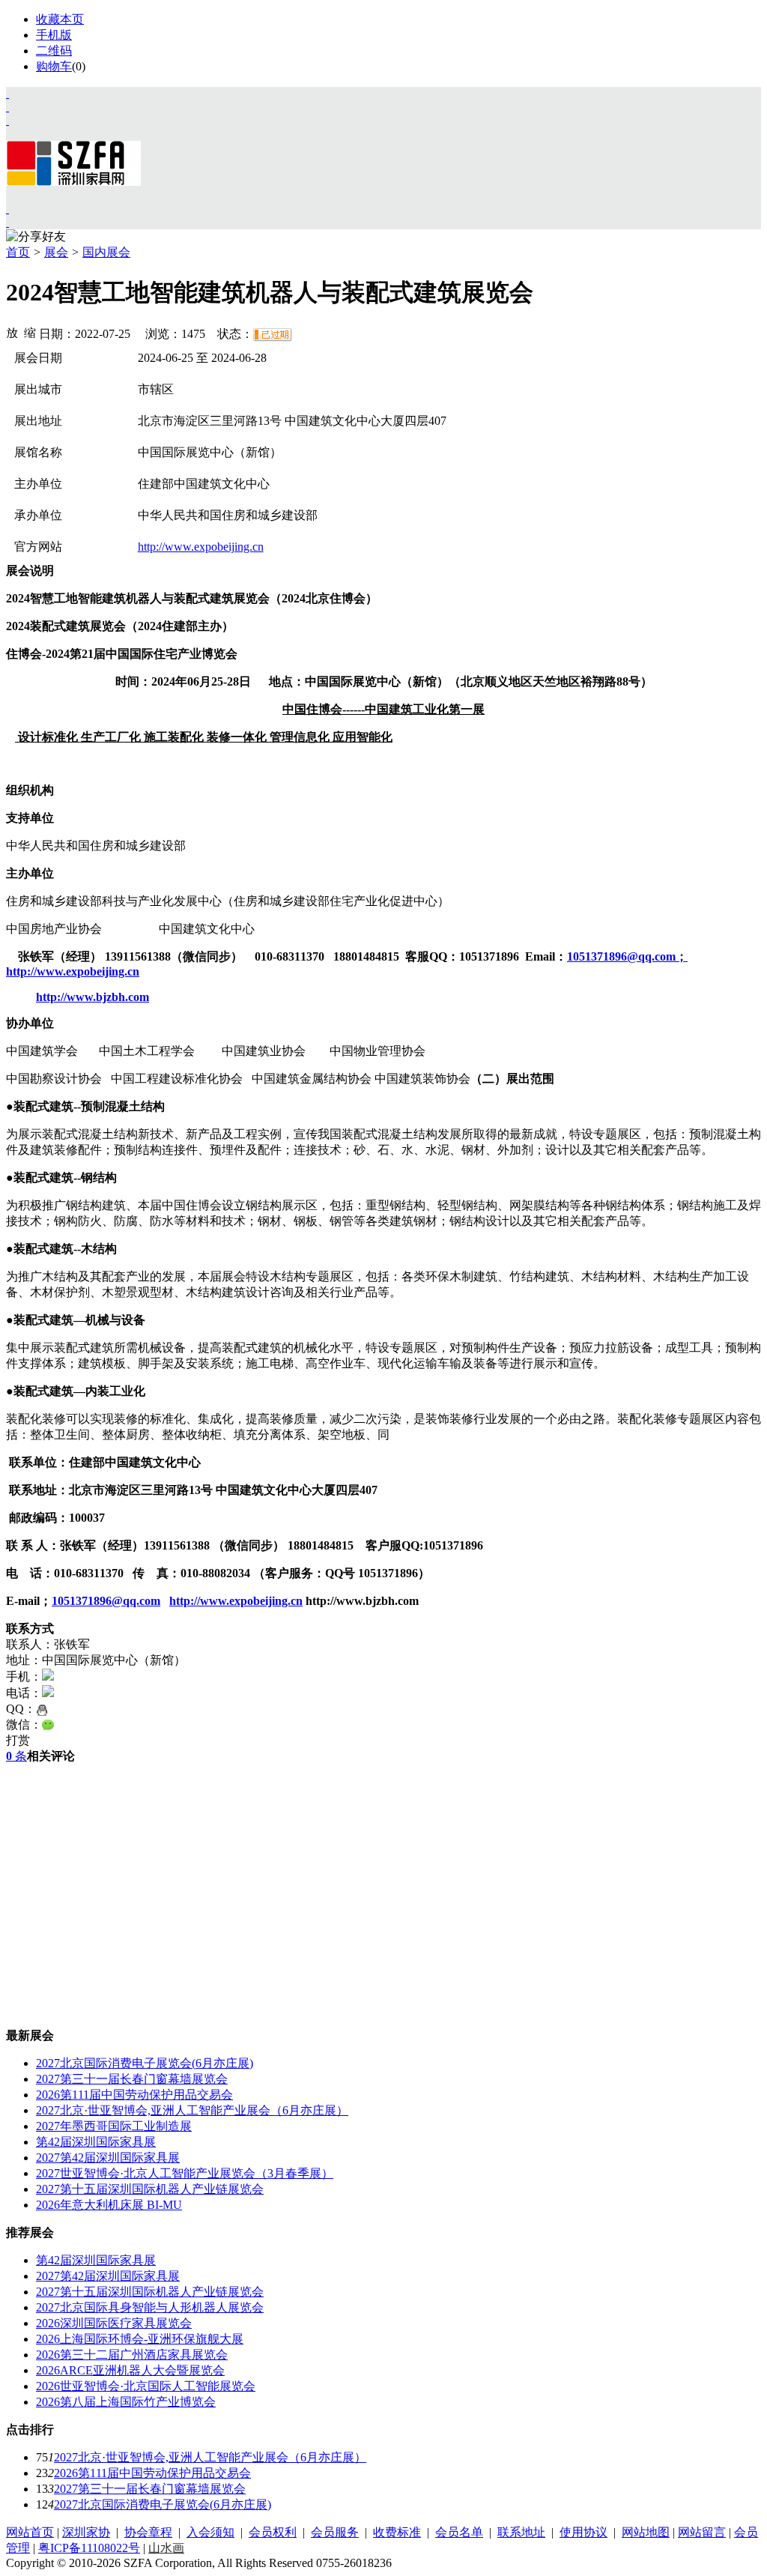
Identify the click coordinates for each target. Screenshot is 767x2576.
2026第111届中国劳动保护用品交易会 (134, 2095)
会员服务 (335, 2532)
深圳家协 (86, 2532)
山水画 (166, 2548)
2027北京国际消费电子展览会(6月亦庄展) (145, 2063)
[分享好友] (36, 237)
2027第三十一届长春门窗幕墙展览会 (132, 2079)
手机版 (54, 35)
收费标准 (397, 2532)
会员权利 (273, 2532)
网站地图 (646, 2532)
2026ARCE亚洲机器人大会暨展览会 (130, 2370)
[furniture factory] (7, 120)
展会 (56, 252)
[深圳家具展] (7, 107)
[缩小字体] (30, 332)
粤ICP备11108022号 (89, 2548)
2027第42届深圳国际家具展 (108, 2158)
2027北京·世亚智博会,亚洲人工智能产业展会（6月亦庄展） (192, 2110)
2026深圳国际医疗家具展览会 (114, 2323)
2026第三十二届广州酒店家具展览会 (132, 2355)
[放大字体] (12, 332)
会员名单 (459, 2532)
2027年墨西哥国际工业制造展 (114, 2126)
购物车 (54, 66)
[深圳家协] (7, 93)
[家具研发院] (7, 209)
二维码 (54, 51)
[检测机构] (7, 222)
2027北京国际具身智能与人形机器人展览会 (150, 2307)
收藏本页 (60, 19)
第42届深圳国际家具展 (96, 2142)
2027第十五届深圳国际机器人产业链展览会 (150, 2189)
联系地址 (521, 2532)
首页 (18, 252)
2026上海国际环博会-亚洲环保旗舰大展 (140, 2339)
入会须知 (210, 2532)
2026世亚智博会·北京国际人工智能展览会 (146, 2386)
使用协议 (583, 2532)
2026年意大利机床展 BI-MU (109, 2205)
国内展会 (106, 252)
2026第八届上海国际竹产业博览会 (126, 2402)
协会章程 (148, 2532)
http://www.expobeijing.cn (201, 547)
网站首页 (30, 2532)
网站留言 (702, 2532)
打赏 (18, 1740)
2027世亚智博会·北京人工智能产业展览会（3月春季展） (185, 2173)
